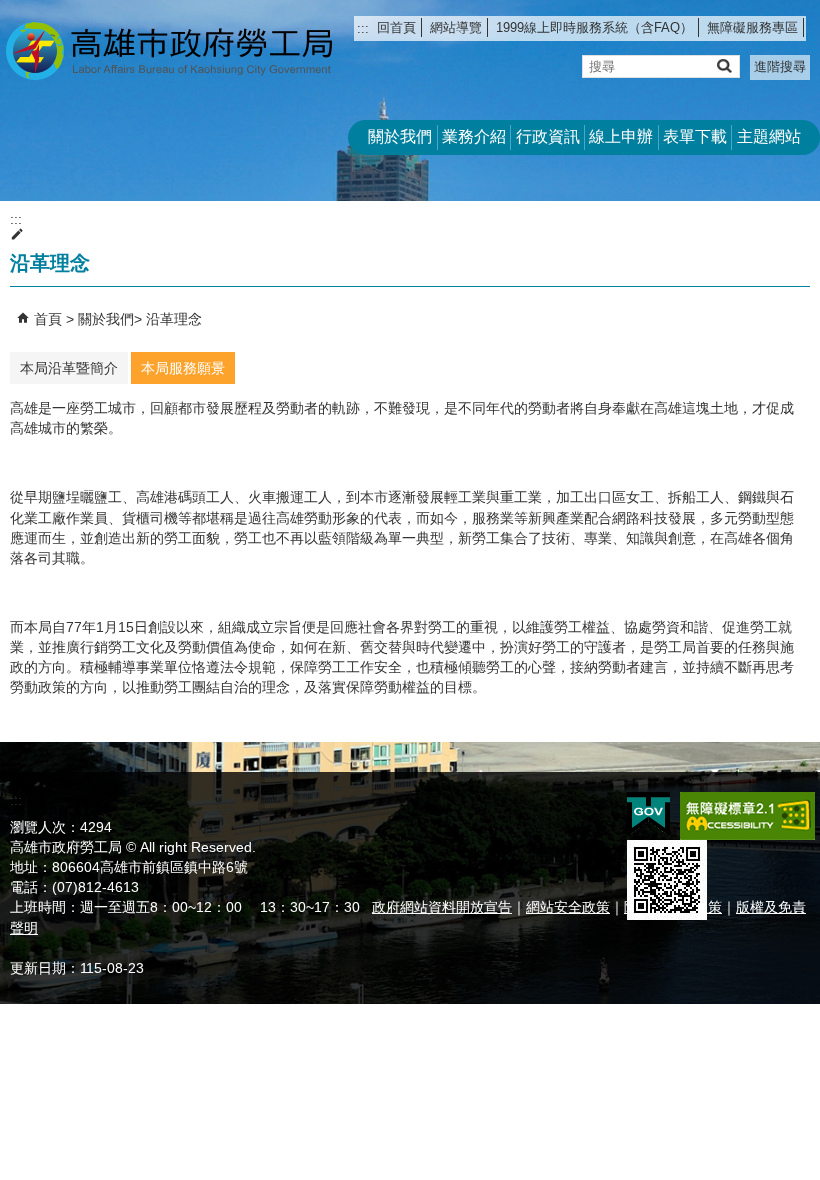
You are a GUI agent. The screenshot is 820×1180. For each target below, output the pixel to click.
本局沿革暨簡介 (69, 368)
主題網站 (769, 136)
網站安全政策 (568, 907)
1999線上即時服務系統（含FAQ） (594, 27)
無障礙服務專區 (752, 27)
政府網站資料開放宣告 (442, 907)
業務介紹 (474, 136)
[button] (723, 65)
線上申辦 (621, 136)
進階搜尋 (780, 66)
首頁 (48, 319)
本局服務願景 (183, 368)
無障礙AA (747, 816)
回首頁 (396, 27)
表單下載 (695, 136)
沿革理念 (174, 319)
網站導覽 (456, 27)
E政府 (648, 814)
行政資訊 (548, 136)
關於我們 (400, 136)
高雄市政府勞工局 (169, 50)
